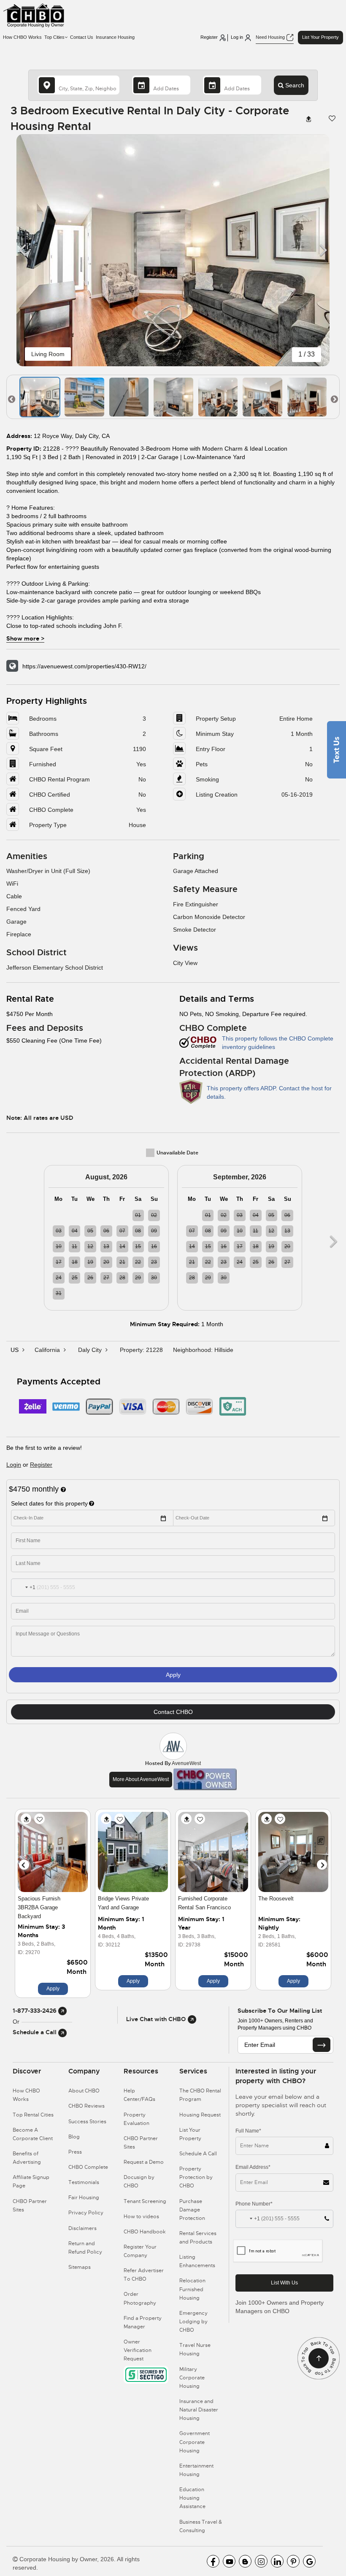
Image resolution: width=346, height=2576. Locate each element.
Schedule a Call (35, 2032)
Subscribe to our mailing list (280, 2011)
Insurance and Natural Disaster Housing (199, 2410)
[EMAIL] (322, 2045)
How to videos (141, 2216)
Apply (173, 1675)
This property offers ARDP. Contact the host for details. (269, 1092)
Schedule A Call (198, 2154)
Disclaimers (82, 2228)
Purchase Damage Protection (192, 2210)
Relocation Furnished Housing (192, 2289)
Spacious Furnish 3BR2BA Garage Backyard (39, 1907)
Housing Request (200, 2115)
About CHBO (84, 2091)
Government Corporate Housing (195, 2442)
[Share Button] (310, 119)
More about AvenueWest (141, 1779)
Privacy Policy (86, 2213)
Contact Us (82, 37)
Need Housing (271, 37)
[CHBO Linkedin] (277, 2561)
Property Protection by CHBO (196, 2177)
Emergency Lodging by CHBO (193, 2322)
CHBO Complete (88, 2167)
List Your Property (320, 37)
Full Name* (248, 2131)
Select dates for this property (49, 1503)
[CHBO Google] (309, 2561)
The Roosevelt (276, 1899)
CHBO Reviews (86, 2106)
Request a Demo (144, 2162)
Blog (74, 2137)
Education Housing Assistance (192, 2498)
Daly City (91, 1350)
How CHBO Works (22, 37)
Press (75, 2152)
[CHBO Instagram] (261, 2561)
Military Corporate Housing (192, 2378)
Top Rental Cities (33, 2115)
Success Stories (87, 2122)
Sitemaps (80, 2267)
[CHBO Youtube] (229, 2561)
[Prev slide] (24, 1865)
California (48, 1350)
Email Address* (253, 2167)
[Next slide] (322, 1865)
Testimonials (84, 2182)
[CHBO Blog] (245, 2561)
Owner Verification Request (138, 2350)
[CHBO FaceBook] (213, 2561)
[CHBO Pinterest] (293, 2561)
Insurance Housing (115, 37)
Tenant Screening (145, 2201)
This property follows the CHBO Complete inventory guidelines (278, 1043)
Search (294, 85)
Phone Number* (254, 2204)
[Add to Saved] (39, 1819)
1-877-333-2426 (35, 2011)
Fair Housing (84, 2198)
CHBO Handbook (145, 2232)
